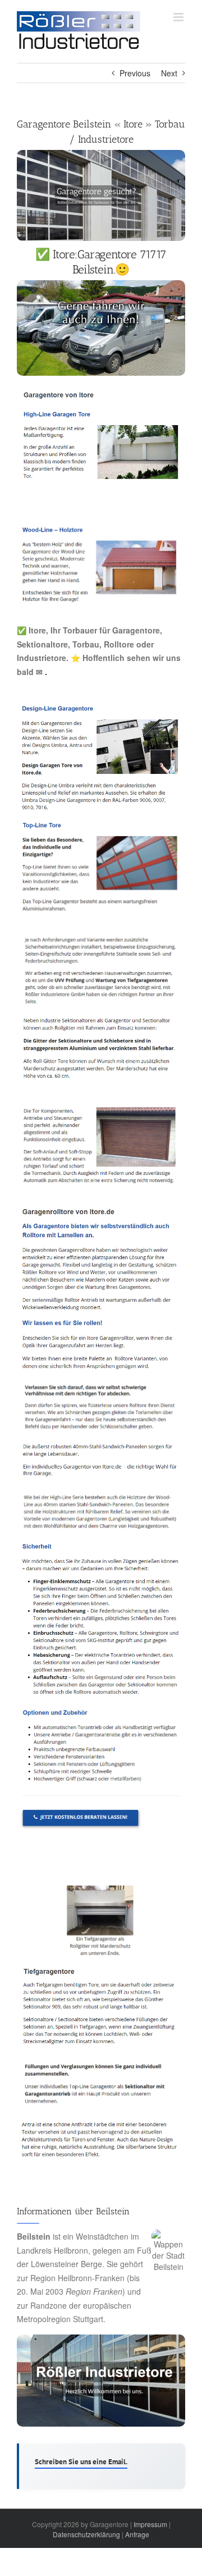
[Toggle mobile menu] (179, 17)
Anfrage (137, 2534)
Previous (135, 73)
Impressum (150, 2524)
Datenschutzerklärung (86, 2534)
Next (169, 73)
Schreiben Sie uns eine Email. (81, 2462)
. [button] (45, 672)
